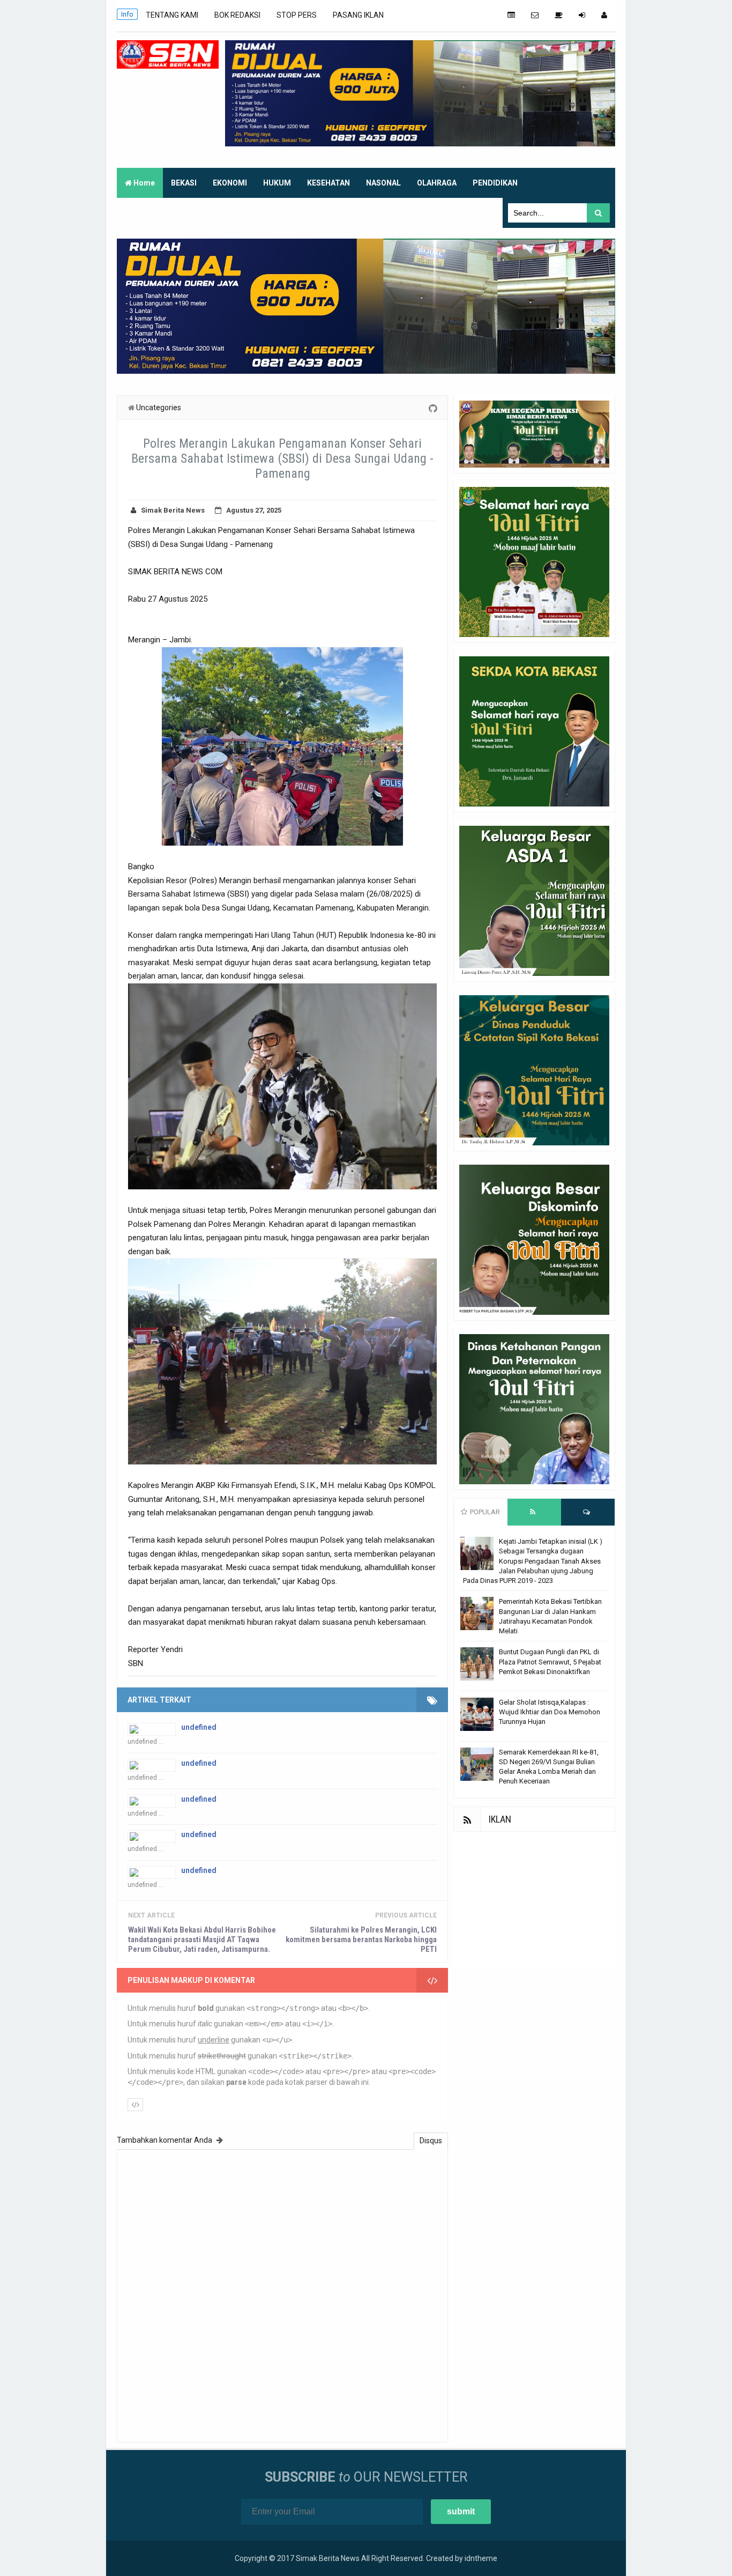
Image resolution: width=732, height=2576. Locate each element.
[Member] (604, 15)
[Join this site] (582, 15)
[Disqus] (282, 2294)
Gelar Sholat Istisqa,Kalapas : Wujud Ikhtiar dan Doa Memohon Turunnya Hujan (550, 1712)
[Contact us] (535, 15)
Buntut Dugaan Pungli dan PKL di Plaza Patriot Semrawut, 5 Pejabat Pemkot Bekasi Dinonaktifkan (550, 1661)
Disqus (431, 2141)
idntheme (481, 2558)
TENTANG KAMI (172, 15)
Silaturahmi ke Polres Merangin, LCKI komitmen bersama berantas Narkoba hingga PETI (361, 1940)
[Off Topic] (559, 15)
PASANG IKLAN (358, 15)
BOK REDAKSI (237, 15)
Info (127, 14)
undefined (199, 1727)
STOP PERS (297, 15)
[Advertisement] (534, 1899)
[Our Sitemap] (511, 15)
